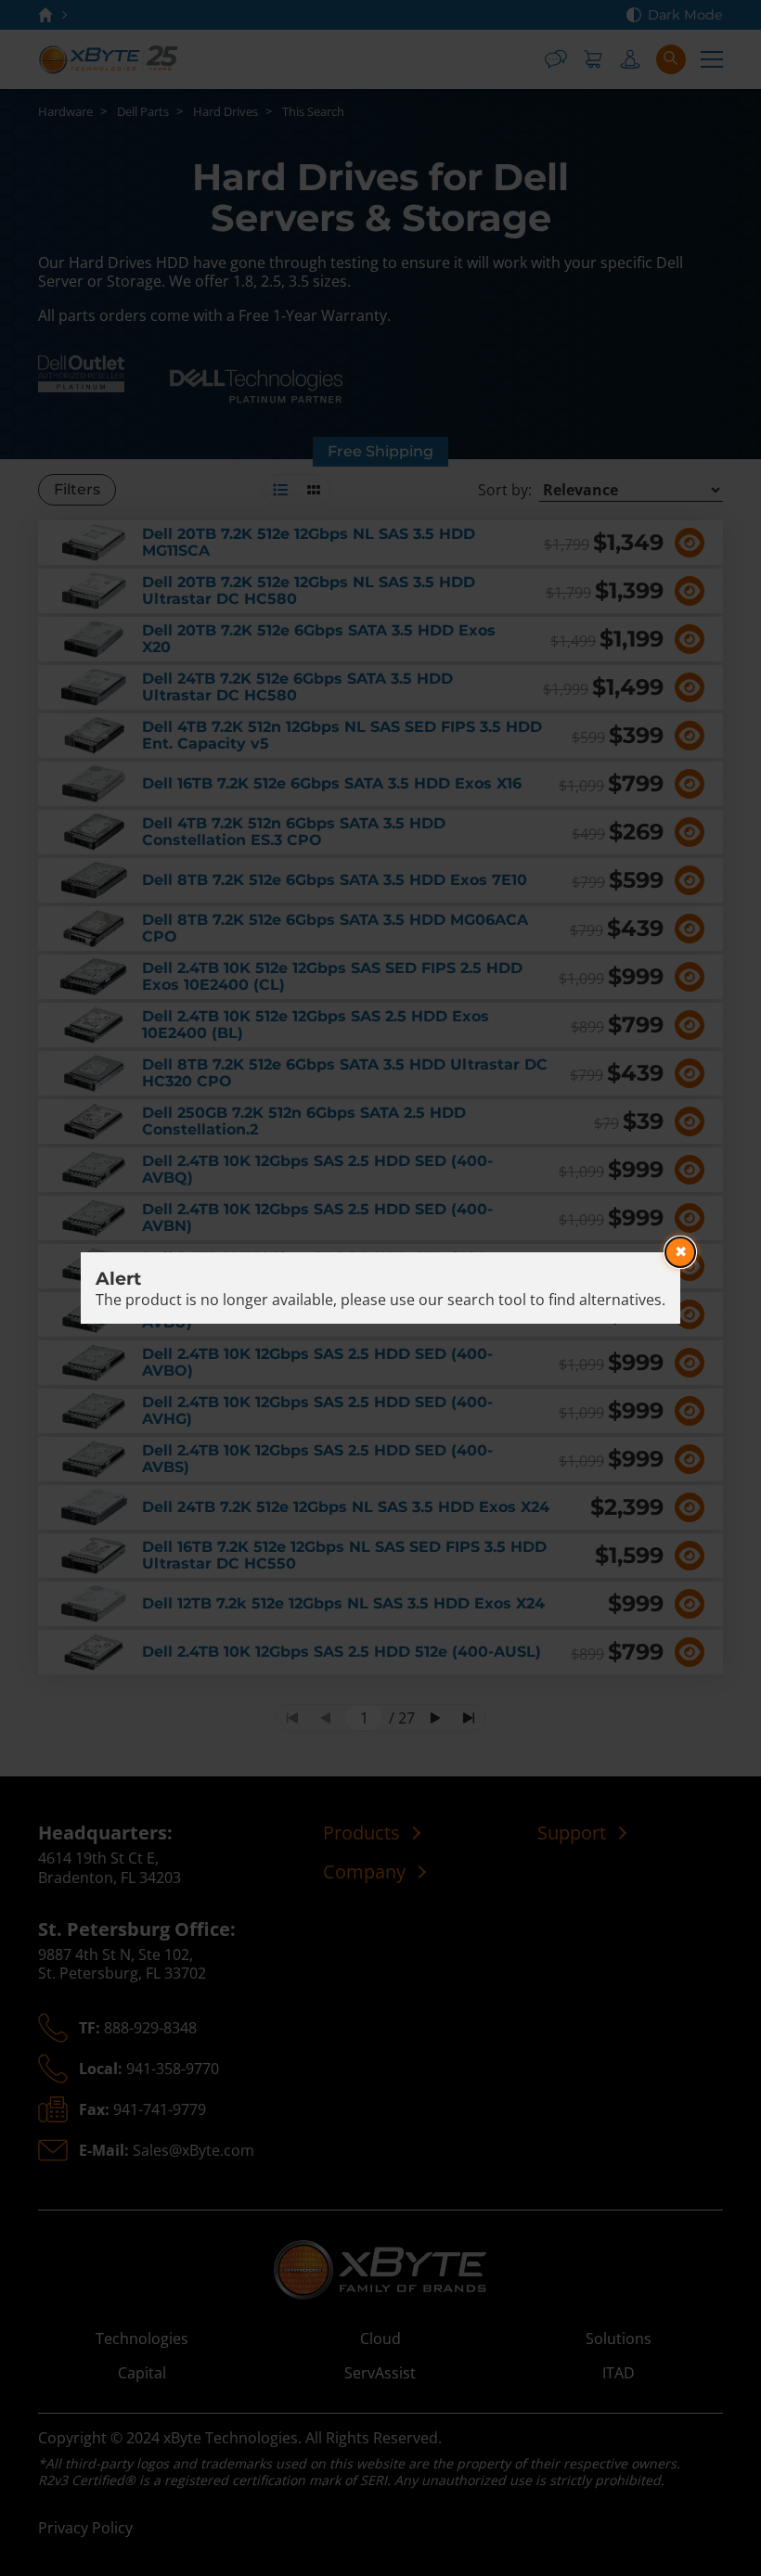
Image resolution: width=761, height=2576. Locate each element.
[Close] (680, 1252)
